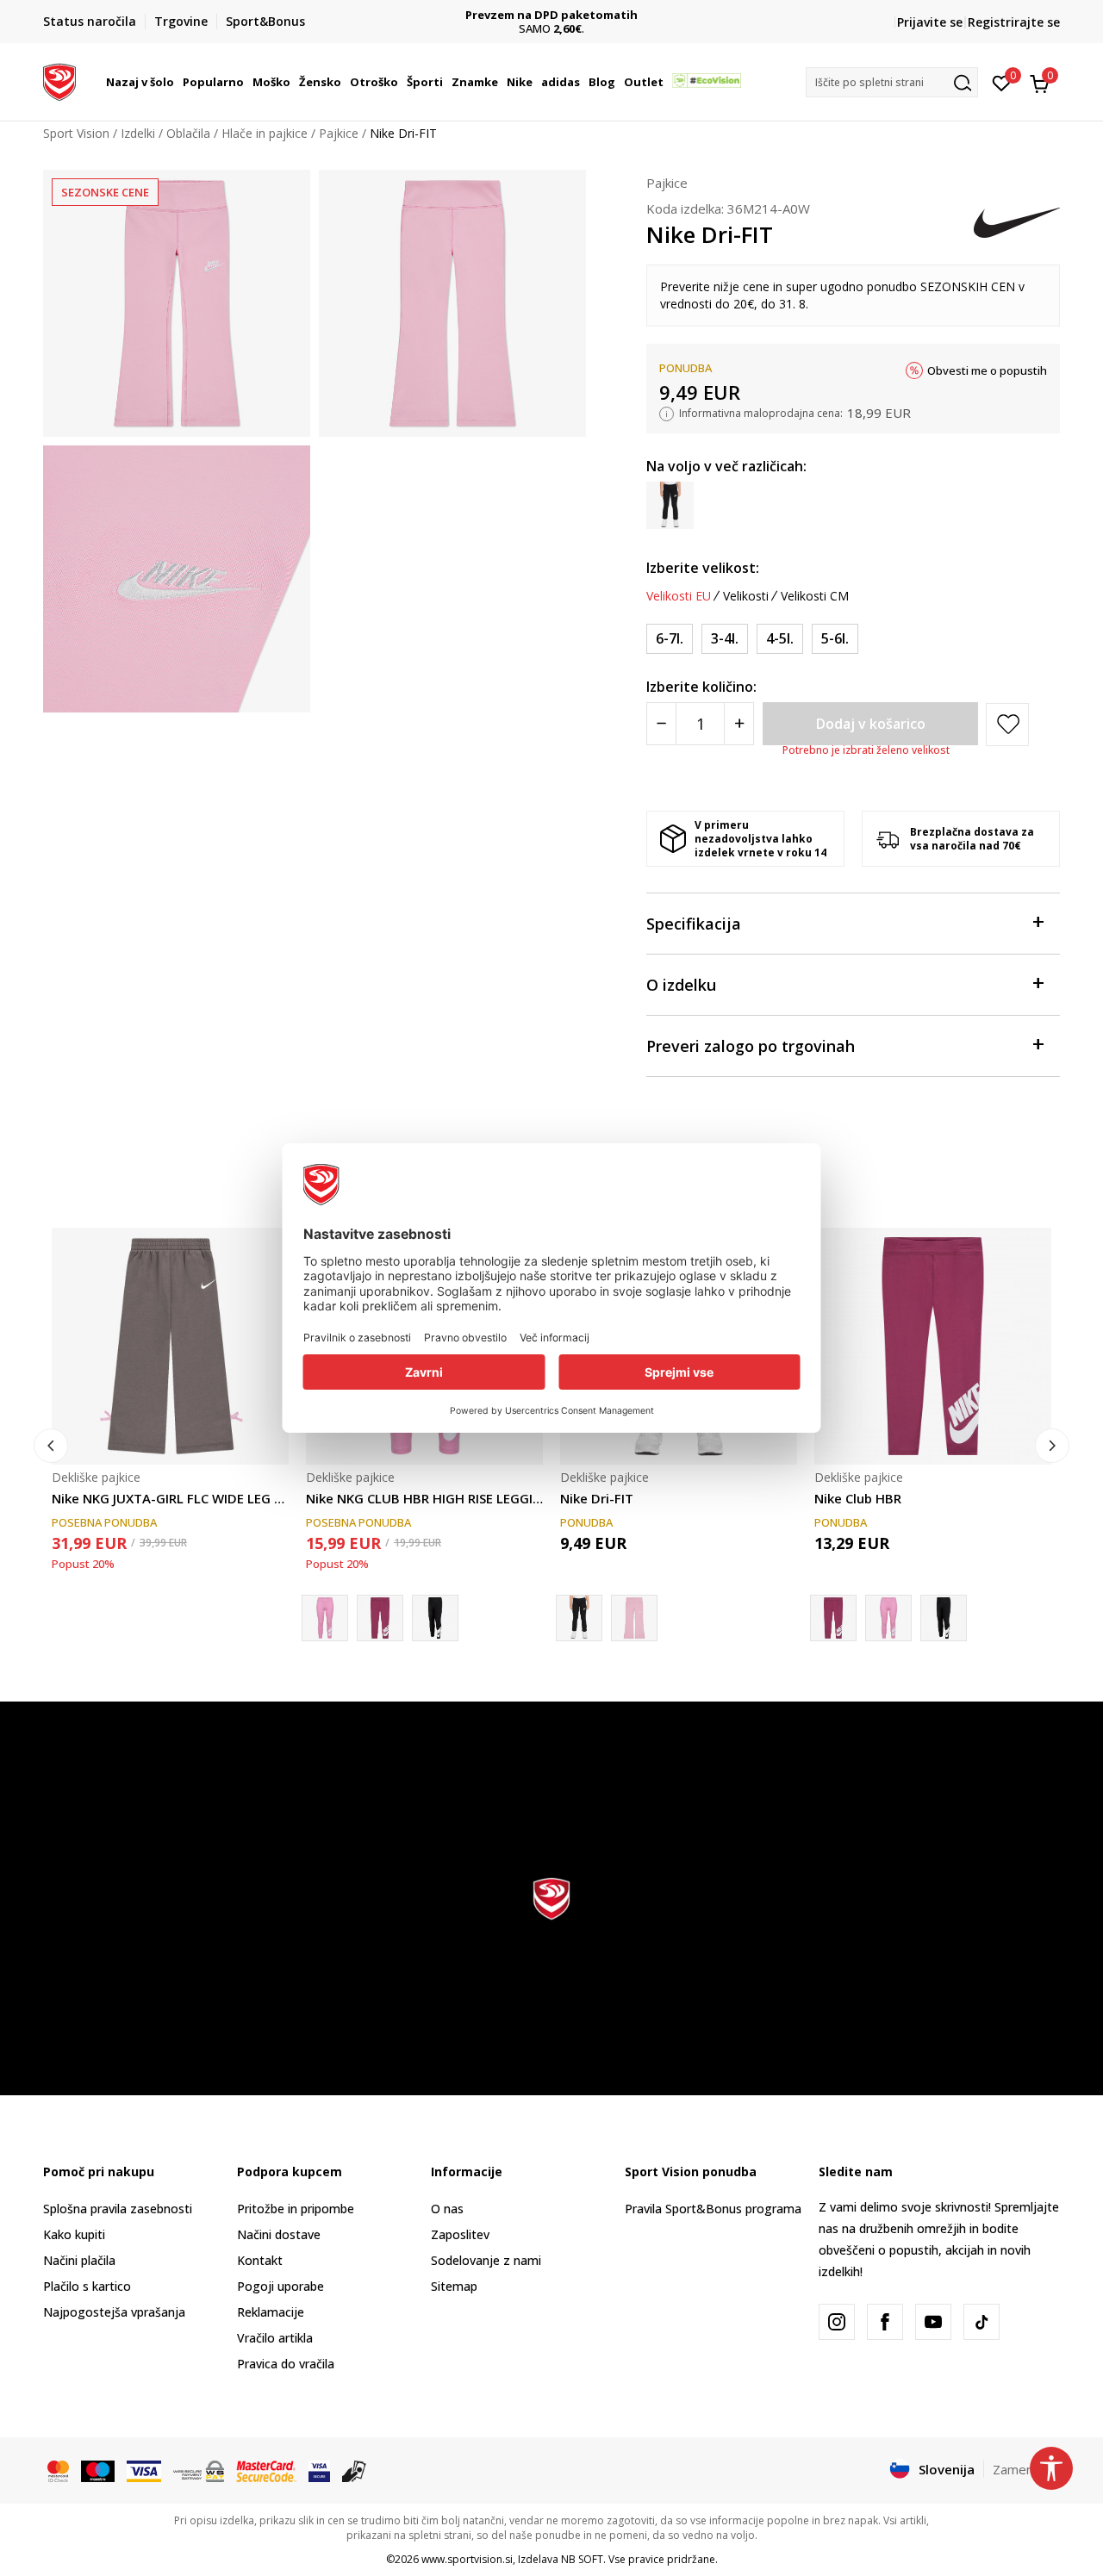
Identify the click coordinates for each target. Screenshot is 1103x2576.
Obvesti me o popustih (987, 370)
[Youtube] (933, 2322)
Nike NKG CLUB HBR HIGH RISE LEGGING (424, 1498)
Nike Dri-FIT (597, 1498)
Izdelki (138, 133)
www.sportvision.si (467, 2559)
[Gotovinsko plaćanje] (355, 2470)
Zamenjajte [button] (1026, 2469)
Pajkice (339, 133)
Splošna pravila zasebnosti (118, 2209)
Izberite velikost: (703, 568)
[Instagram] (837, 2322)
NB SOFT (582, 2559)
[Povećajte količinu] (739, 724)
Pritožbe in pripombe (296, 2209)
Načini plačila (79, 2260)
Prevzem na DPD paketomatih (551, 15)
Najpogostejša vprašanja (114, 2312)
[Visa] (144, 2470)
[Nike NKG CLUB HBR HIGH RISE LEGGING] (888, 1618)
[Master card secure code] (266, 2470)
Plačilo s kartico (87, 2286)
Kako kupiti (74, 2234)
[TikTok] (981, 2322)
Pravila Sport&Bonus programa (713, 2209)
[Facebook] (885, 2322)
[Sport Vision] (59, 80)
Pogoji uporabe (280, 2286)
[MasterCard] (58, 2470)
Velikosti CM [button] (815, 596)
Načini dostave (279, 2234)
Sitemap (454, 2286)
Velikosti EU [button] (679, 596)
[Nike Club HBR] (380, 1618)
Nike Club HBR (858, 1498)
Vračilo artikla (275, 2338)
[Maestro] (98, 2470)
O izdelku (681, 985)
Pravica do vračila (286, 2364)
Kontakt (260, 2260)
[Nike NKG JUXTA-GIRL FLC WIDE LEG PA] (170, 1346)
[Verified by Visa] (319, 2470)
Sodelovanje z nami (486, 2260)
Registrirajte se (1014, 22)
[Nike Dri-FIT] (634, 1618)
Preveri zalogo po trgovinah (751, 1046)
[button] (177, 82)
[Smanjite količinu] (661, 724)
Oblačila (188, 133)
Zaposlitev (460, 2234)
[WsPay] (199, 2470)
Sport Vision (76, 133)
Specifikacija (694, 924)
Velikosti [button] (746, 596)
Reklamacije (271, 2312)
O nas (447, 2209)
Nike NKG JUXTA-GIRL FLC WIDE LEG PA (170, 1498)
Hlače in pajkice (265, 133)
